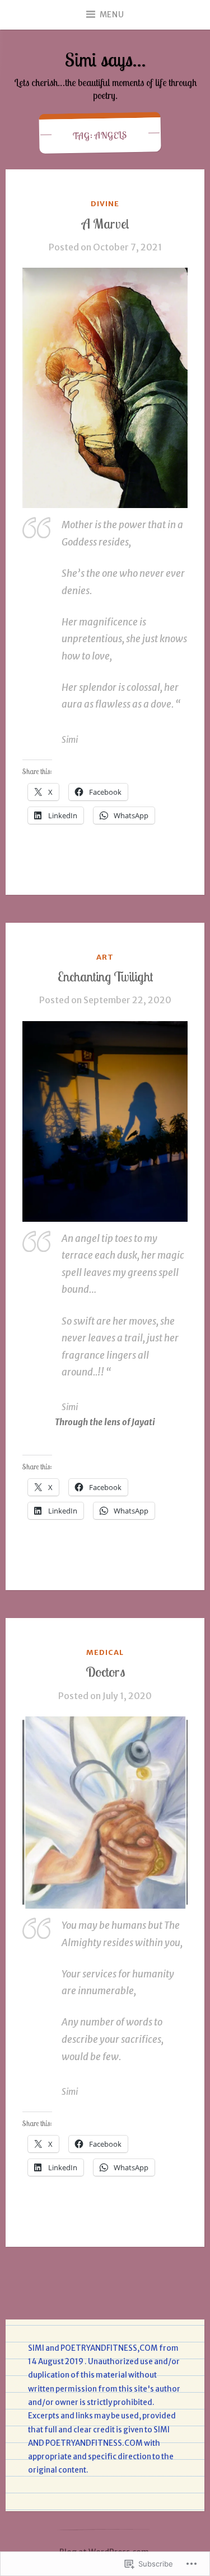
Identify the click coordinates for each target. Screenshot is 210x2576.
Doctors (105, 1672)
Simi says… (105, 60)
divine (105, 204)
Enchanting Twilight (105, 976)
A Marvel (105, 224)
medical (105, 1652)
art (105, 957)
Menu (112, 15)
